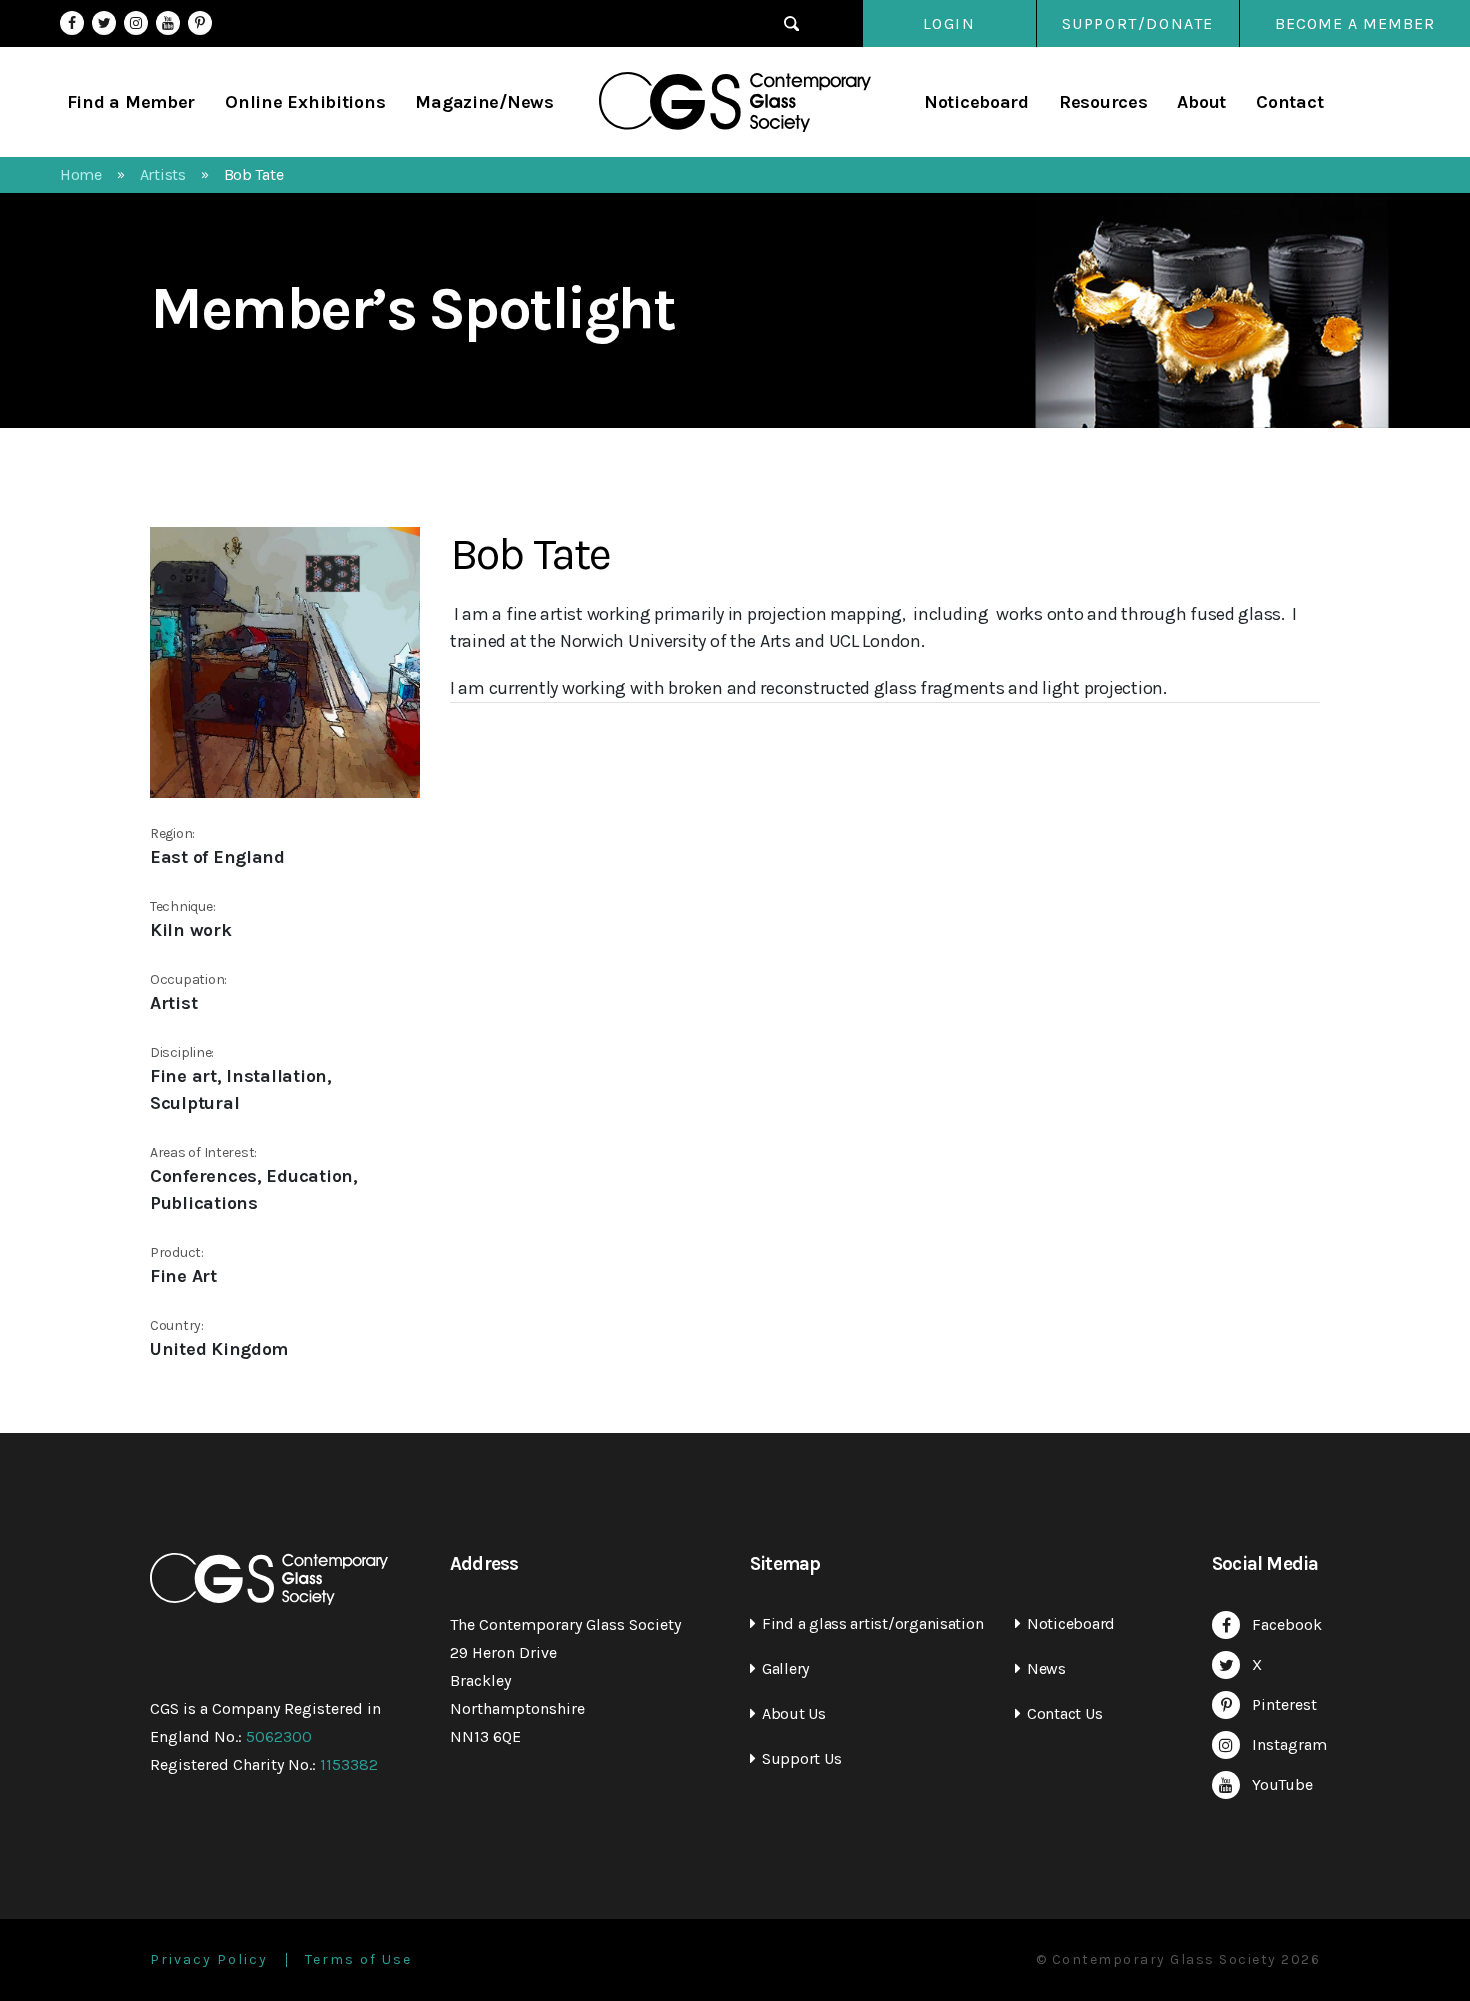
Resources (1103, 102)
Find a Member (131, 102)
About (1201, 102)
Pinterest (200, 23)
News (1046, 1668)
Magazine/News (484, 102)
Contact (1289, 102)
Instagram (136, 23)
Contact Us (1064, 1713)
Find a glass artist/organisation (872, 1623)
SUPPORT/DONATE (1138, 23)
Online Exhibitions (305, 102)
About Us (794, 1713)
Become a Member (1355, 23)
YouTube (168, 23)
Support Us (801, 1758)
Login (949, 23)
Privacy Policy (209, 1960)
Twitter (104, 23)
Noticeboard (976, 102)
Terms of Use (358, 1960)
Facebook (72, 23)
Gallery (785, 1668)
